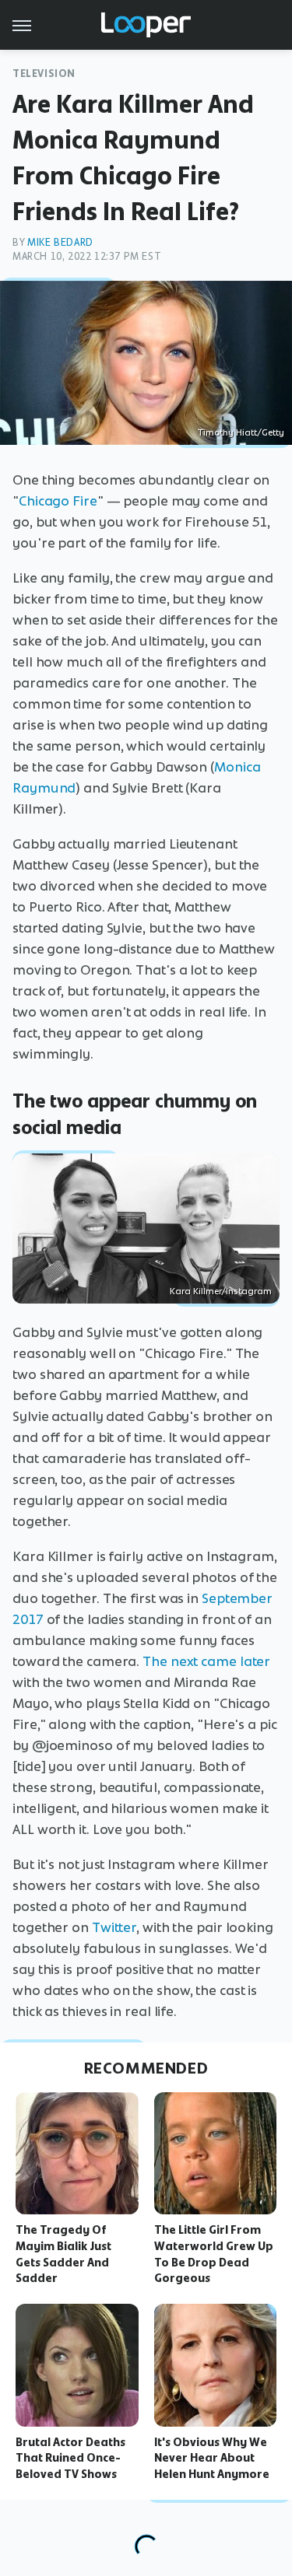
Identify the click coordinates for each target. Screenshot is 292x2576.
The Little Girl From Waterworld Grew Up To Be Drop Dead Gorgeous (214, 2254)
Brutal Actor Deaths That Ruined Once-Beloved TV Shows (70, 2459)
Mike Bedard (60, 242)
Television (44, 73)
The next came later (206, 1661)
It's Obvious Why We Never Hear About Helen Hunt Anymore (212, 2459)
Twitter (114, 1927)
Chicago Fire (58, 501)
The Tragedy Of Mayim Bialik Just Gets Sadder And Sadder (63, 2254)
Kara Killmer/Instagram (221, 1291)
